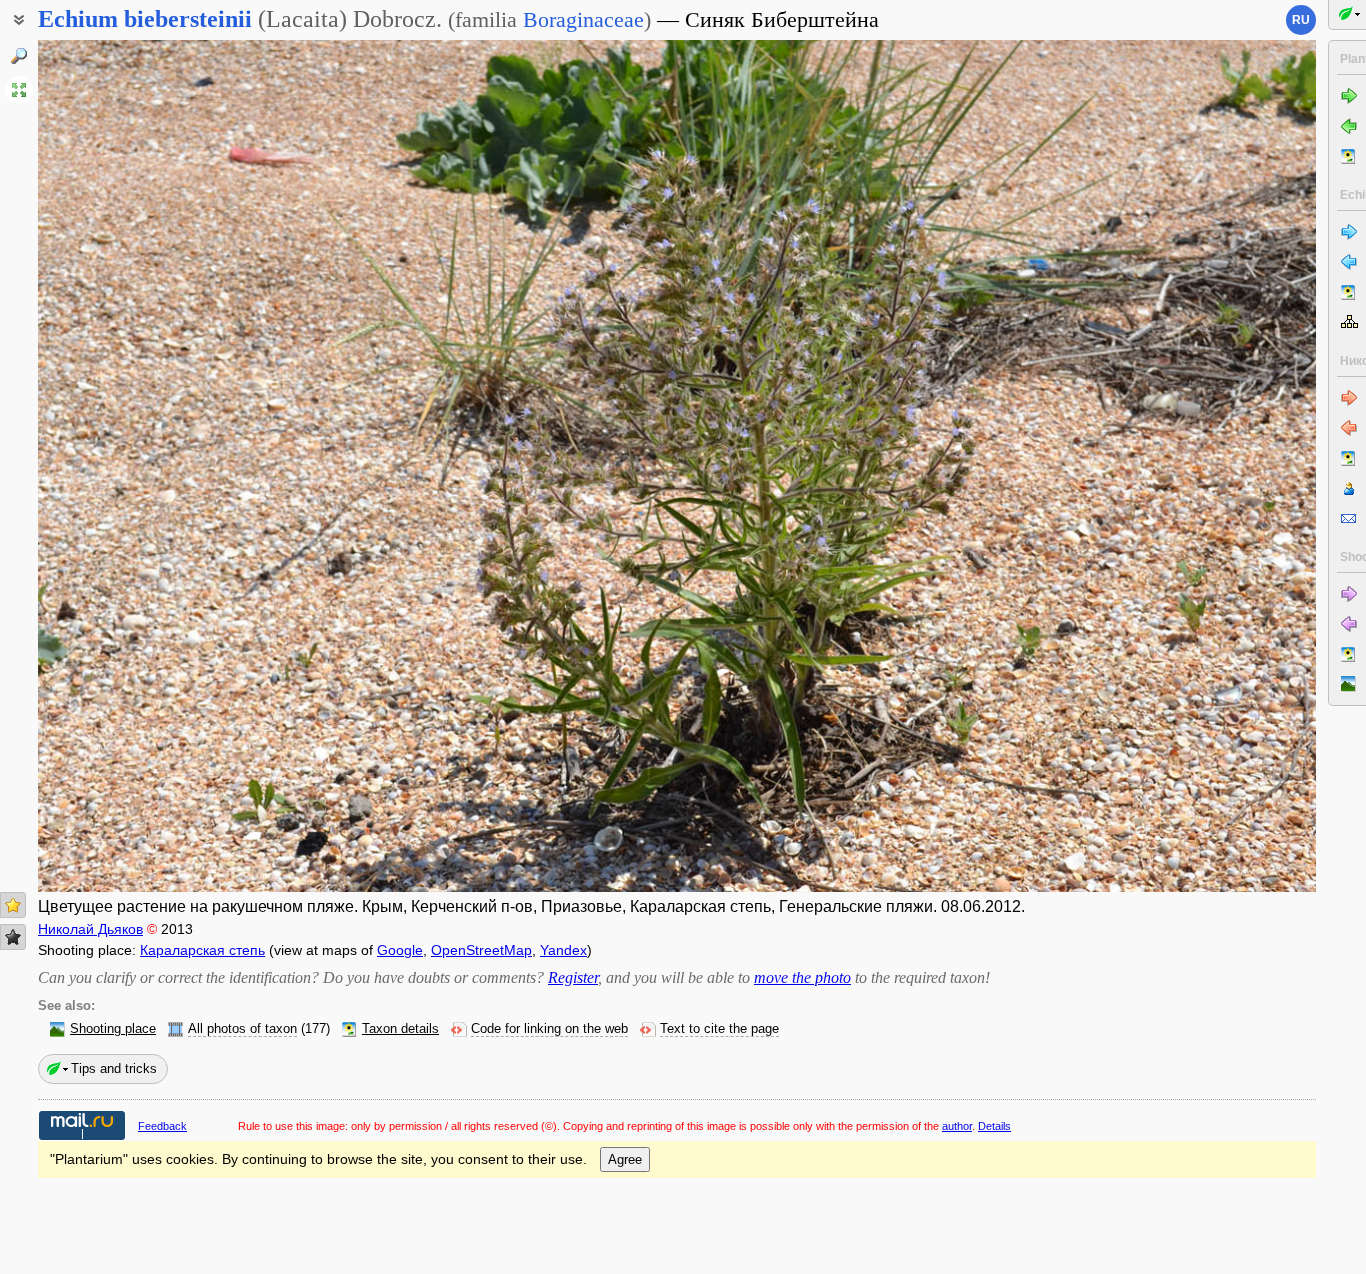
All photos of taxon (242, 1029)
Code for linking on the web (549, 1029)
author (957, 1126)
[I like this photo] (13, 905)
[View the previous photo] (171, 466)
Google (400, 950)
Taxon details (400, 1029)
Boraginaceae (583, 19)
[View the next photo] (1183, 466)
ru (1301, 20)
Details (994, 1126)
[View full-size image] (19, 90)
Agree (625, 1159)
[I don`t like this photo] (13, 937)
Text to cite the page (719, 1029)
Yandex (563, 950)
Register (573, 977)
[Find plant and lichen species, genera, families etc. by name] (19, 56)
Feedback (162, 1126)
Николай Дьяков (90, 929)
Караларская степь (202, 950)
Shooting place (113, 1029)
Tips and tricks (114, 1068)
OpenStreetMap (481, 950)
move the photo (802, 977)
